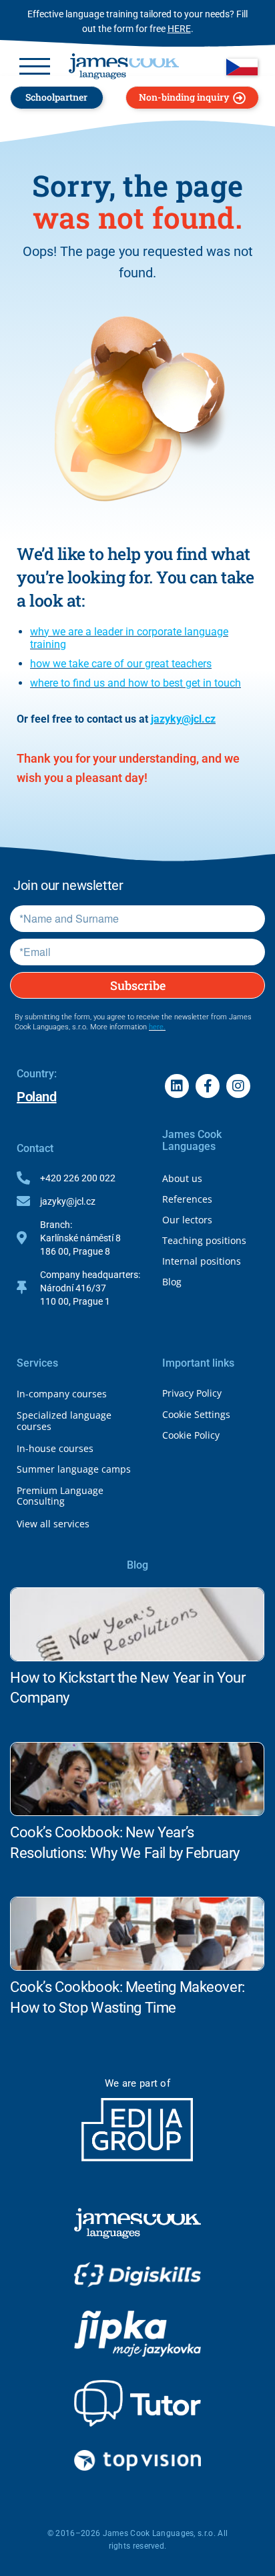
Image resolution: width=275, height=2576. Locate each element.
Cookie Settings (196, 1414)
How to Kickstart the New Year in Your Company (127, 1688)
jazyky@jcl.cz (183, 719)
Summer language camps (74, 1469)
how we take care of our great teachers (121, 664)
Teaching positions (204, 1240)
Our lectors (187, 1220)
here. (157, 1027)
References (187, 1199)
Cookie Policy (191, 1435)
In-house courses (55, 1448)
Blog (172, 1282)
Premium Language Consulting (60, 1496)
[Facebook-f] (208, 1086)
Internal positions (202, 1261)
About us (182, 1178)
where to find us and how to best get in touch (135, 683)
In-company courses (62, 1394)
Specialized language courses (64, 1421)
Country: (37, 1074)
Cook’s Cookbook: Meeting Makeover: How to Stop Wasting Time (127, 1997)
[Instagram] (238, 1086)
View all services (53, 1524)
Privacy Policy (192, 1393)
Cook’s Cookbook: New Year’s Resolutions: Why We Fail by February (125, 1843)
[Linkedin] (177, 1086)
